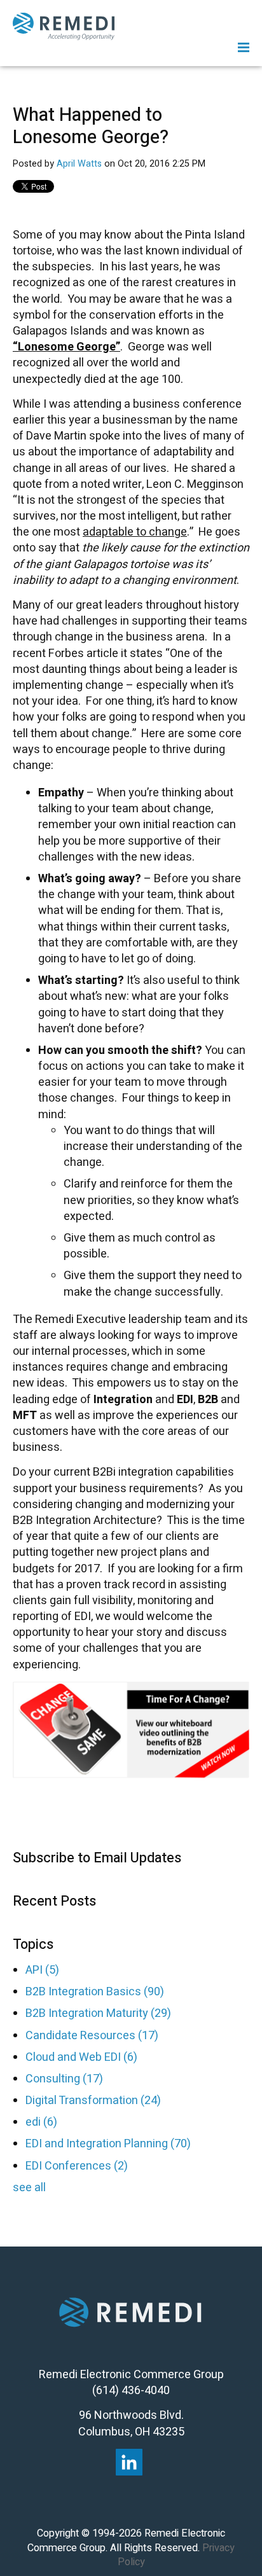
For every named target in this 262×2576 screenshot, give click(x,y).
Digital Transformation (93, 2101)
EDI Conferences (77, 2166)
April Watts (79, 164)
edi (41, 2122)
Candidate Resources (92, 2036)
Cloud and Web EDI (81, 2057)
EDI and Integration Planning (108, 2144)
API (42, 1970)
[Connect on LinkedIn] (129, 2462)
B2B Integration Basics (95, 1992)
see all (29, 2188)
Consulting (64, 2079)
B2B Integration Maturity (98, 2013)
